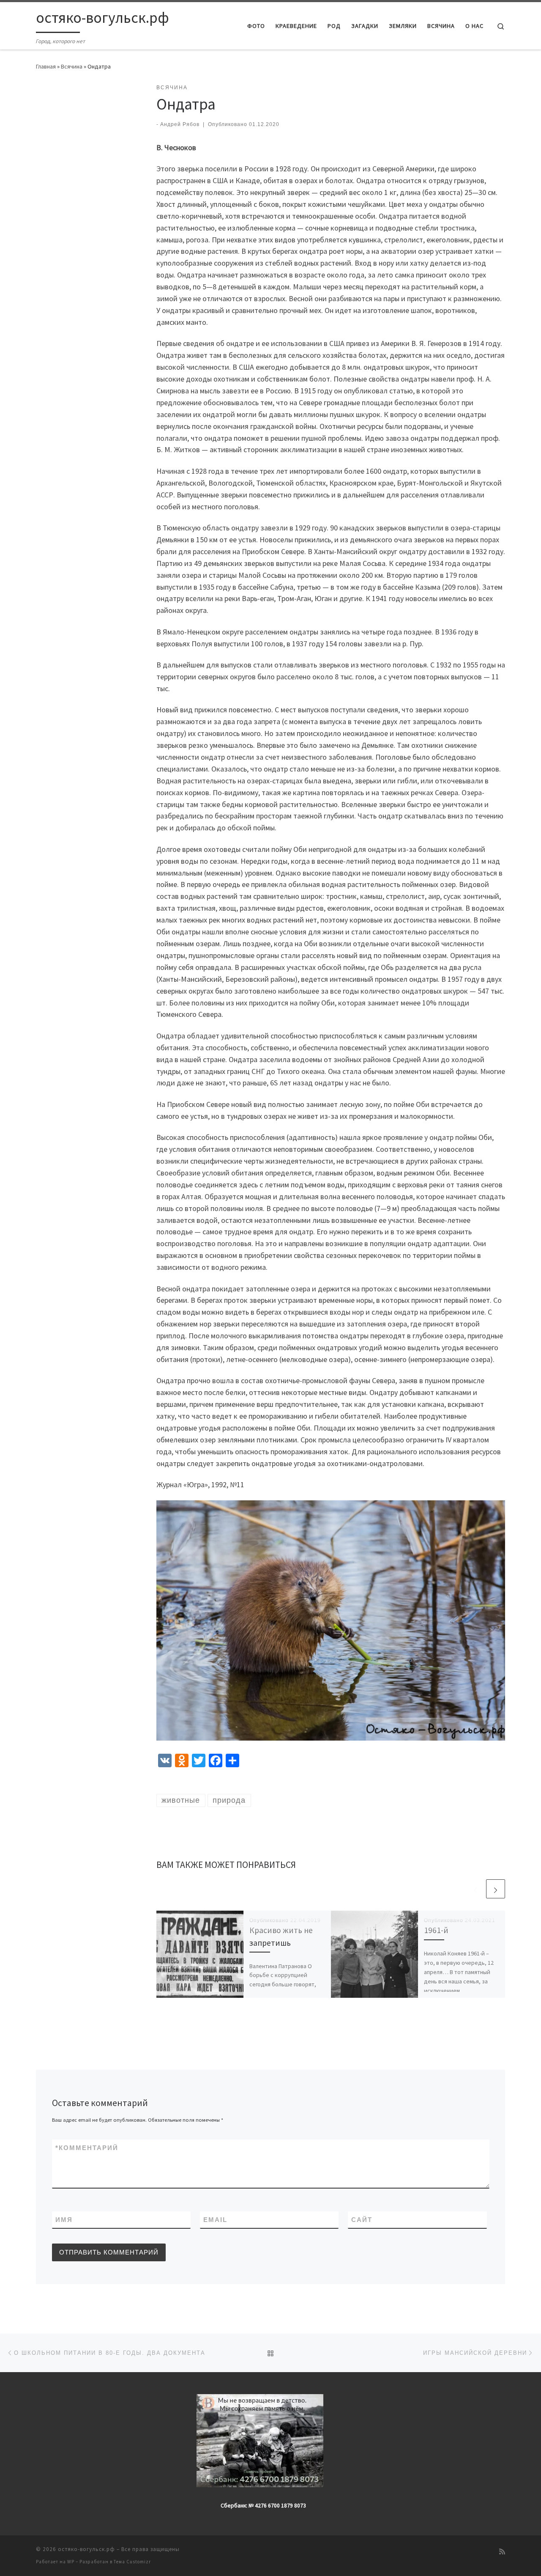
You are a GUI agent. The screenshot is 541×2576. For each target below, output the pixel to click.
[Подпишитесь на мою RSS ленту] (502, 2552)
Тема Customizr (132, 2562)
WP (71, 2562)
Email (215, 2220)
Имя (64, 2220)
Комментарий (87, 2148)
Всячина (72, 66)
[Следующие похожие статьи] (496, 1889)
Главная (46, 66)
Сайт (362, 2220)
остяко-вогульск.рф (86, 2549)
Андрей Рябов (180, 124)
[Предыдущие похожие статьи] (475, 1889)
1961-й (436, 1930)
